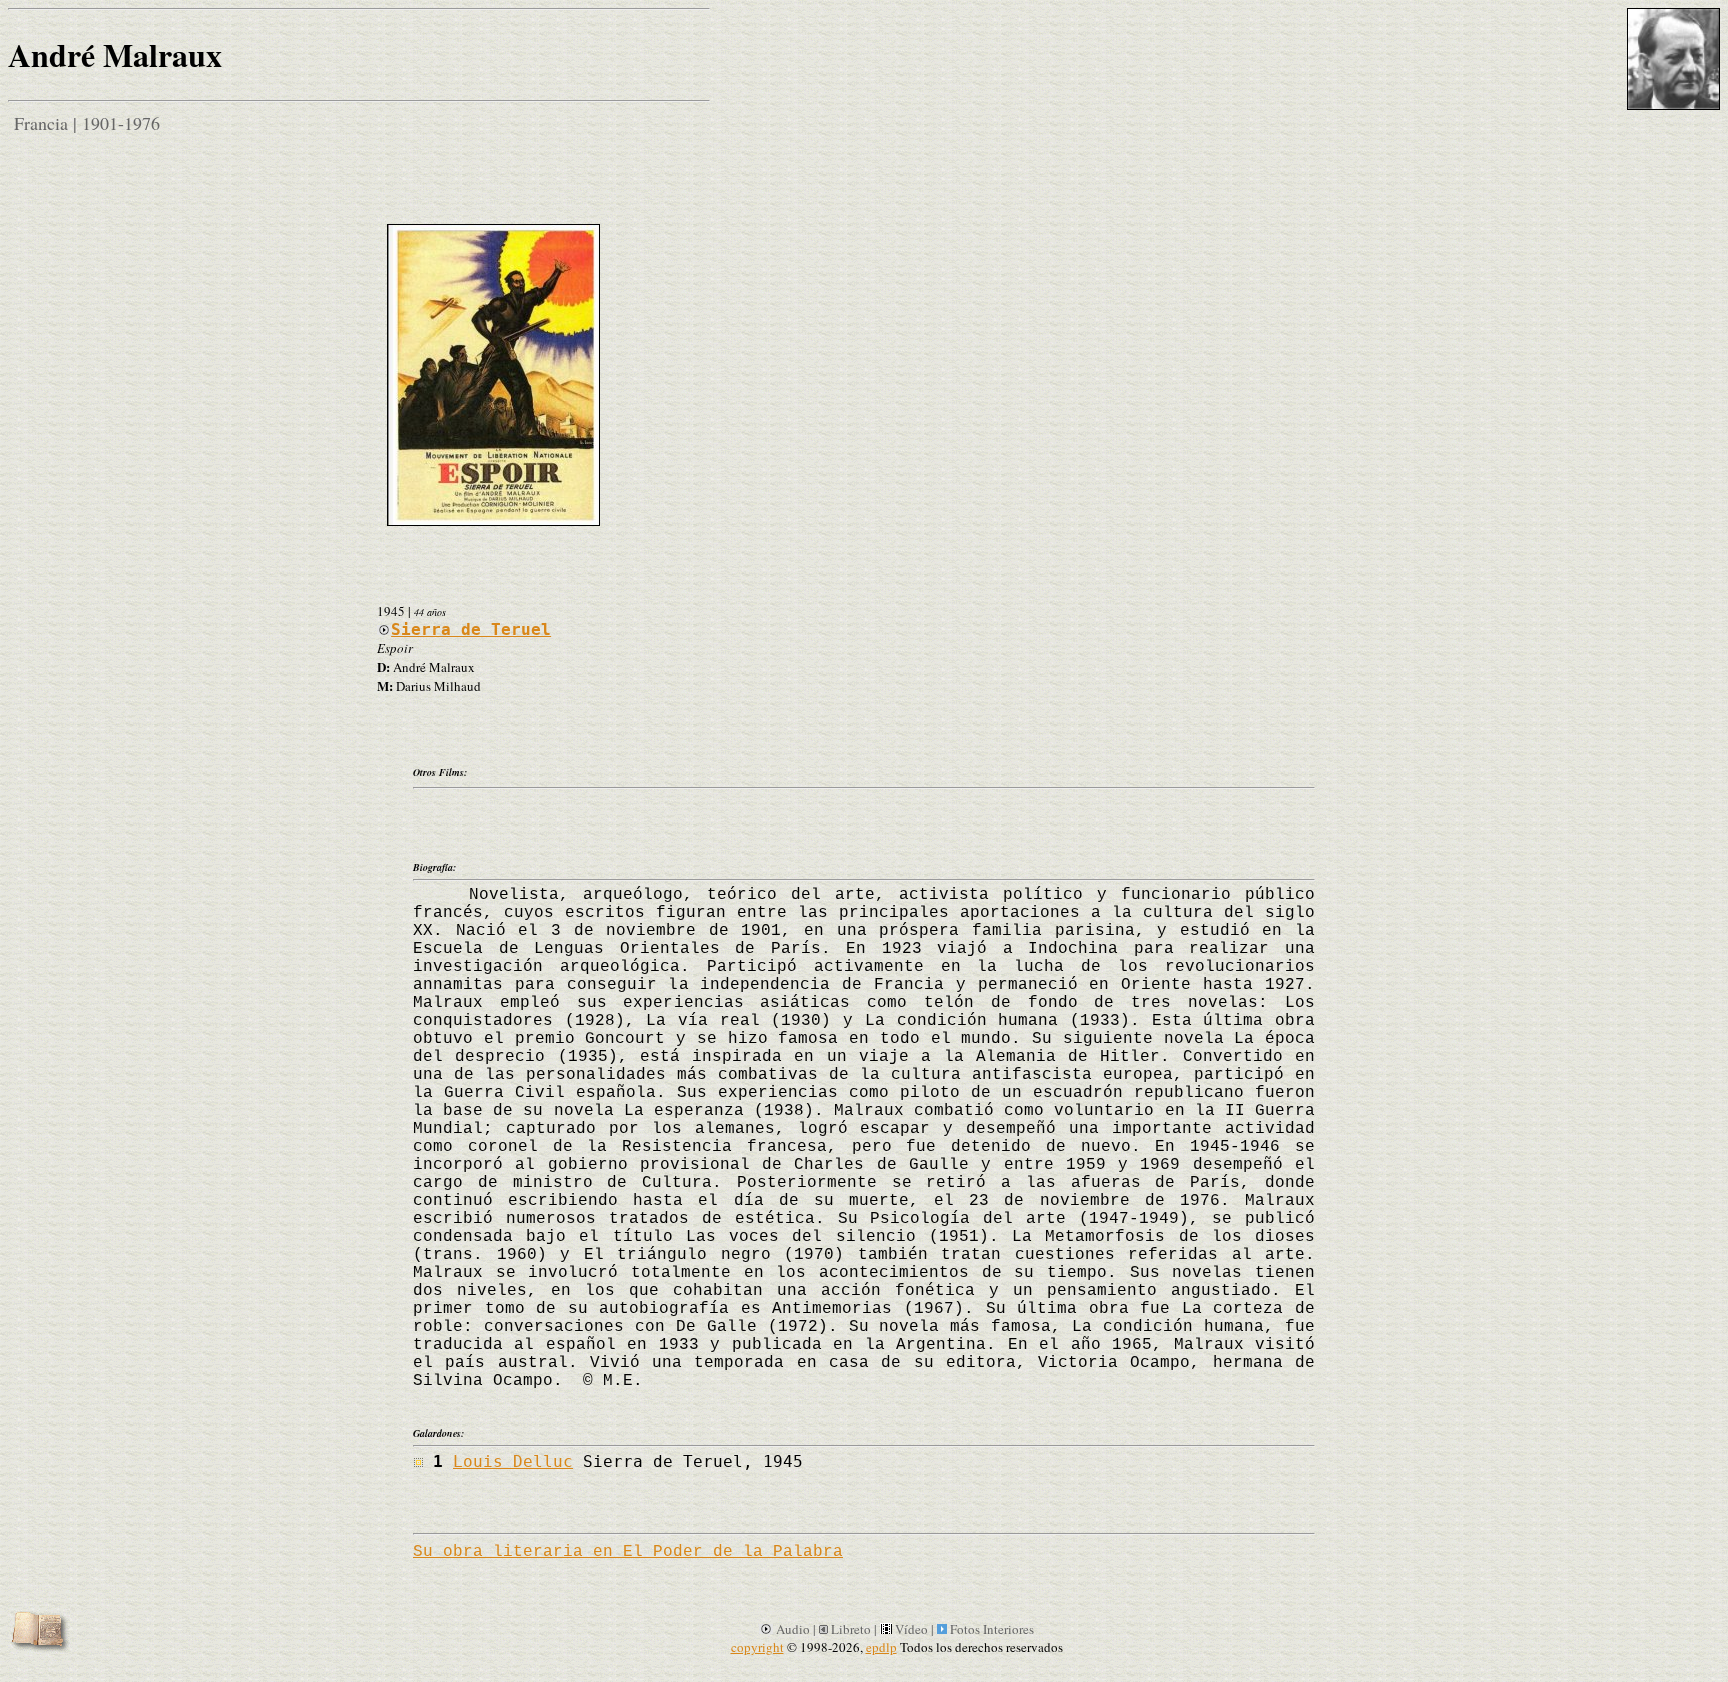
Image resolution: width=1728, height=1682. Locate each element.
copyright (757, 1647)
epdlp (881, 1647)
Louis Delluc (513, 1461)
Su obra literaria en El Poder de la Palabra (628, 1552)
